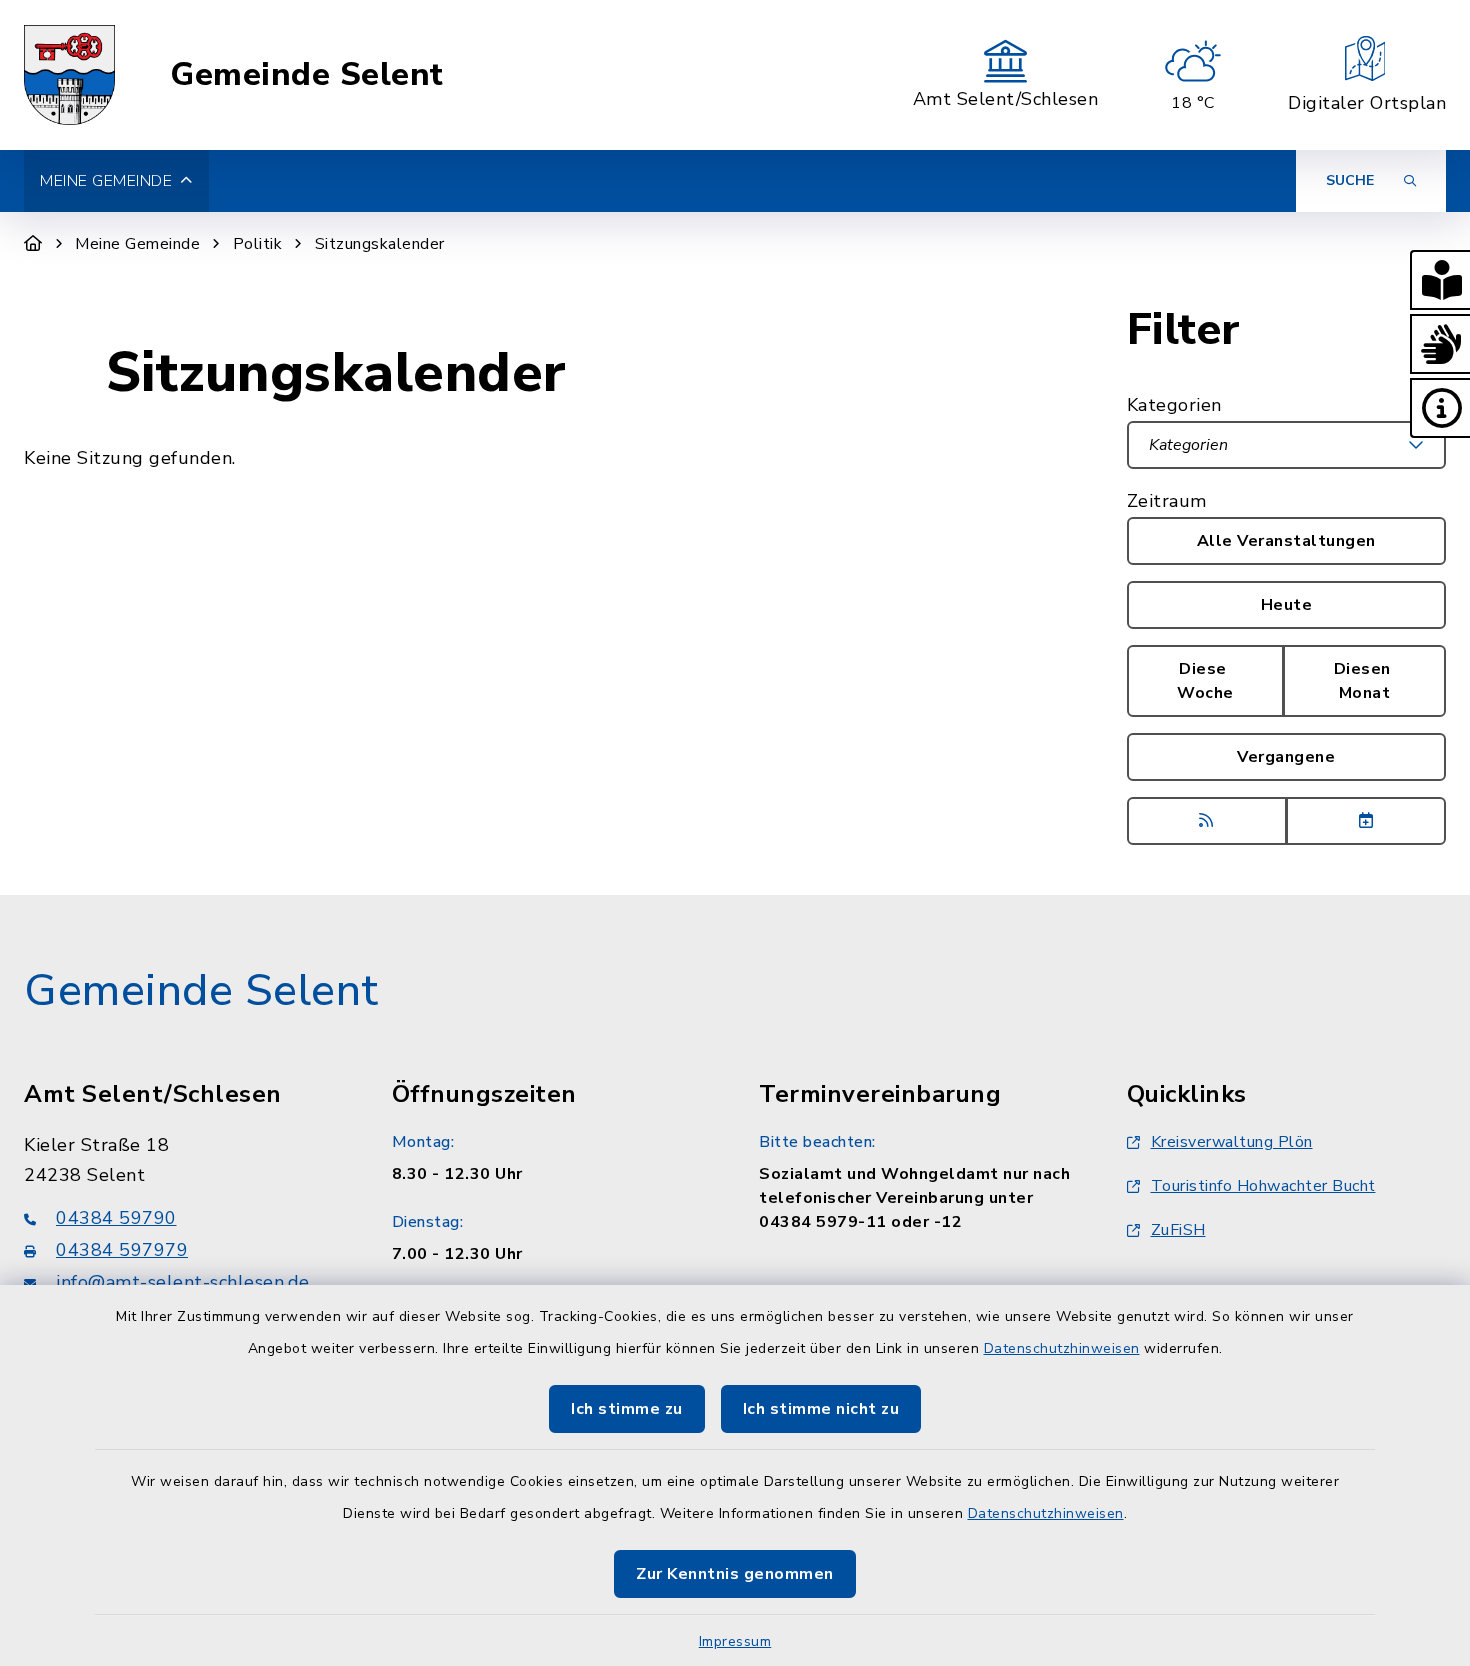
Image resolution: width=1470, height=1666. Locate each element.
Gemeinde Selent (307, 75)
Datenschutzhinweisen (1062, 1348)
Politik (258, 244)
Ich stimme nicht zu (821, 1409)
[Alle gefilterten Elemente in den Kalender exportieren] (1366, 821)
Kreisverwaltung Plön (1232, 1142)
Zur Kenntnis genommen (735, 1574)
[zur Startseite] (69, 75)
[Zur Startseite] (33, 244)
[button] (1440, 280)
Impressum (735, 1641)
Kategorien (1174, 405)
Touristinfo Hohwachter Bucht (1263, 1186)
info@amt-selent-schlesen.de (183, 1282)
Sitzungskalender (380, 244)
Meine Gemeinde (137, 244)
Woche (1205, 681)
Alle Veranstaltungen (1286, 541)
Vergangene (1286, 757)
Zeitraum (1167, 501)
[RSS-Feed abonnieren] (1207, 821)
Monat (1365, 681)
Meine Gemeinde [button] (106, 181)
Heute (1287, 605)
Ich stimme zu (627, 1409)
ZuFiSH (1178, 1230)
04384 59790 (116, 1218)
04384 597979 (122, 1250)
